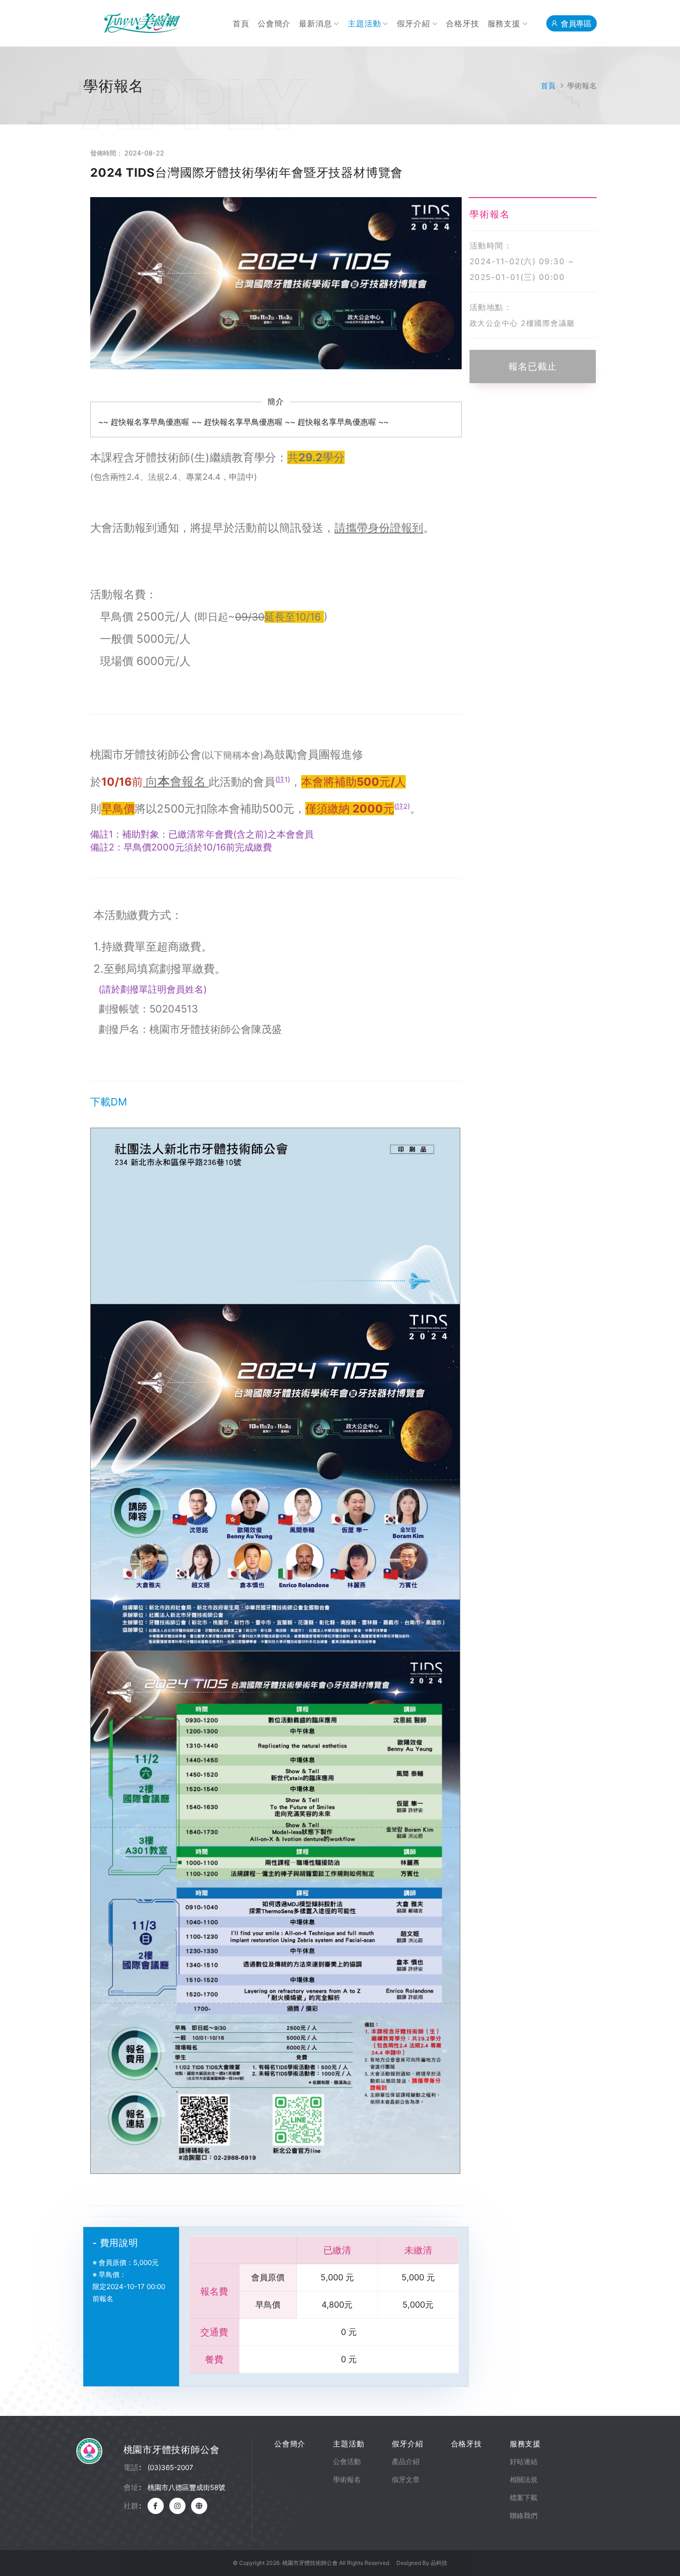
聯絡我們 (524, 2516)
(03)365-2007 (170, 2467)
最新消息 (315, 24)
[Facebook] (156, 2506)
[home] (199, 2506)
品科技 (439, 2563)
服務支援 (504, 24)
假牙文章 (406, 2480)
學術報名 (347, 2480)
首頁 (241, 24)
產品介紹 (406, 2461)
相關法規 (524, 2480)
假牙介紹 (413, 24)
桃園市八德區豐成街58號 (186, 2487)
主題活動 (364, 24)
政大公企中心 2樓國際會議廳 (522, 323)
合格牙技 (462, 24)
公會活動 (347, 2461)
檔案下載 (524, 2498)
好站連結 (524, 2461)
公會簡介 (274, 24)
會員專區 (575, 24)
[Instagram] (177, 2506)
